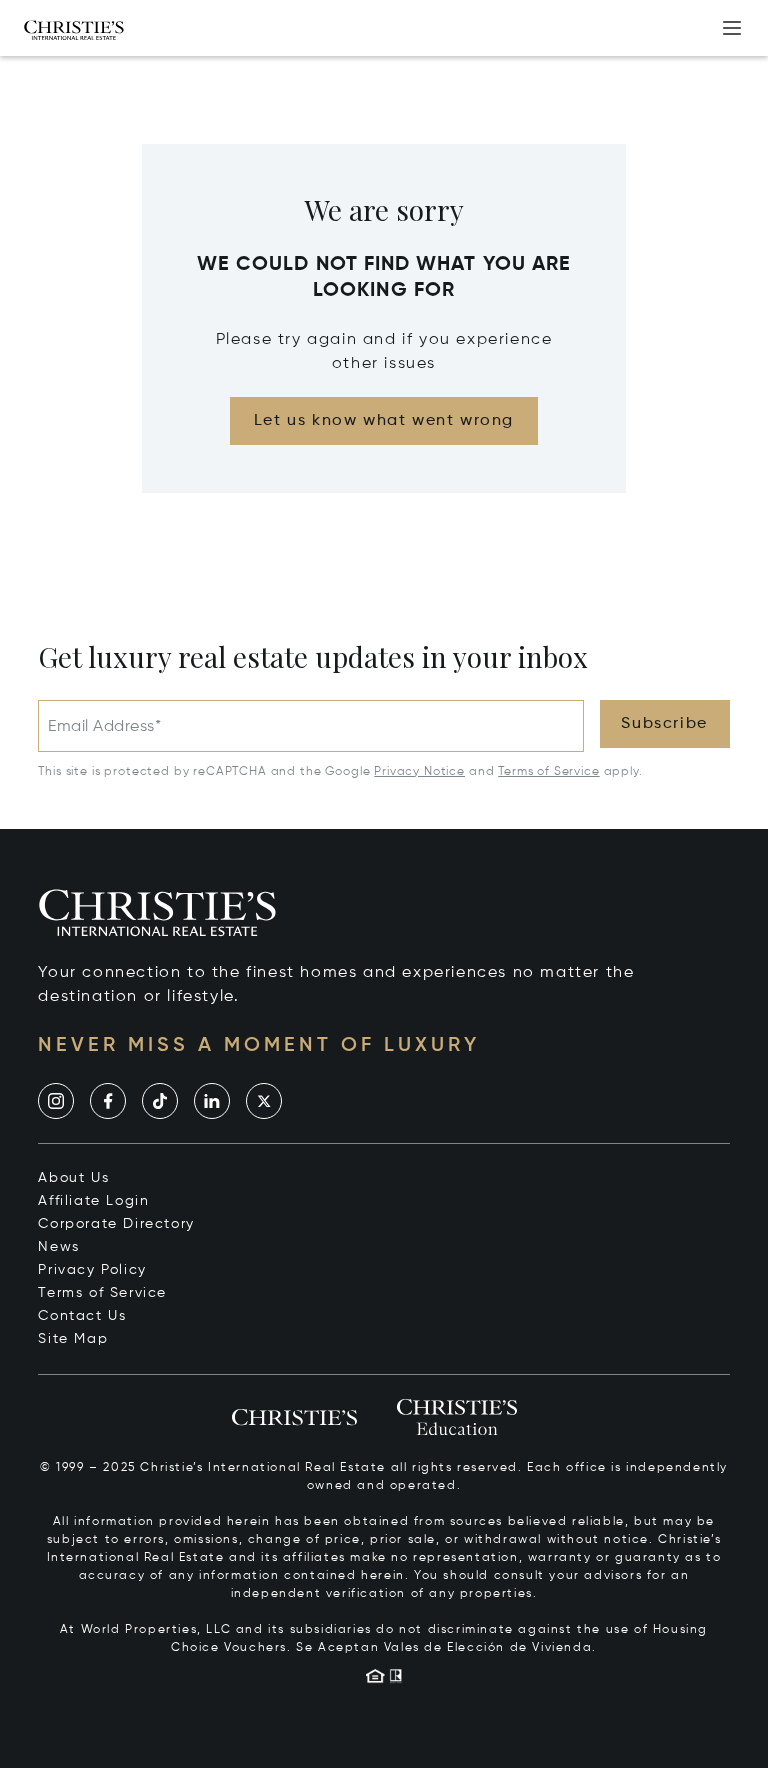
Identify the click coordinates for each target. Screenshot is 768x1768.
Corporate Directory (116, 1224)
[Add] (732, 28)
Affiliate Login (93, 1201)
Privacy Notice (419, 772)
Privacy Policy (92, 1270)
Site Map (73, 1339)
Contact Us (82, 1316)
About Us (73, 1178)
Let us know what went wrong (384, 421)
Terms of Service (548, 772)
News (58, 1247)
